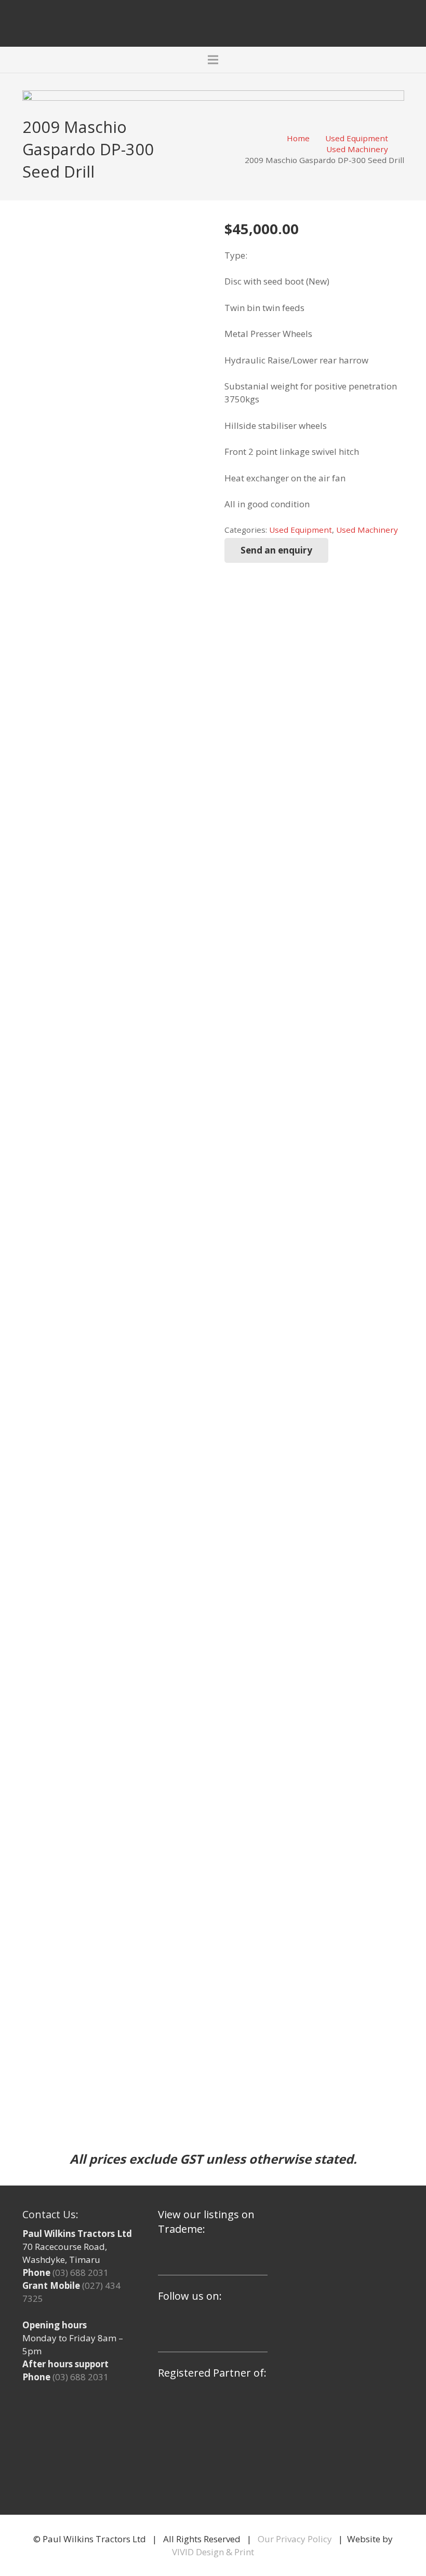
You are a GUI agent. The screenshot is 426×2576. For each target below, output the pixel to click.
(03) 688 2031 (81, 2272)
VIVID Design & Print (213, 2552)
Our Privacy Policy (295, 2539)
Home (298, 138)
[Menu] (213, 60)
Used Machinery (357, 149)
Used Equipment (357, 138)
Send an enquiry (276, 550)
